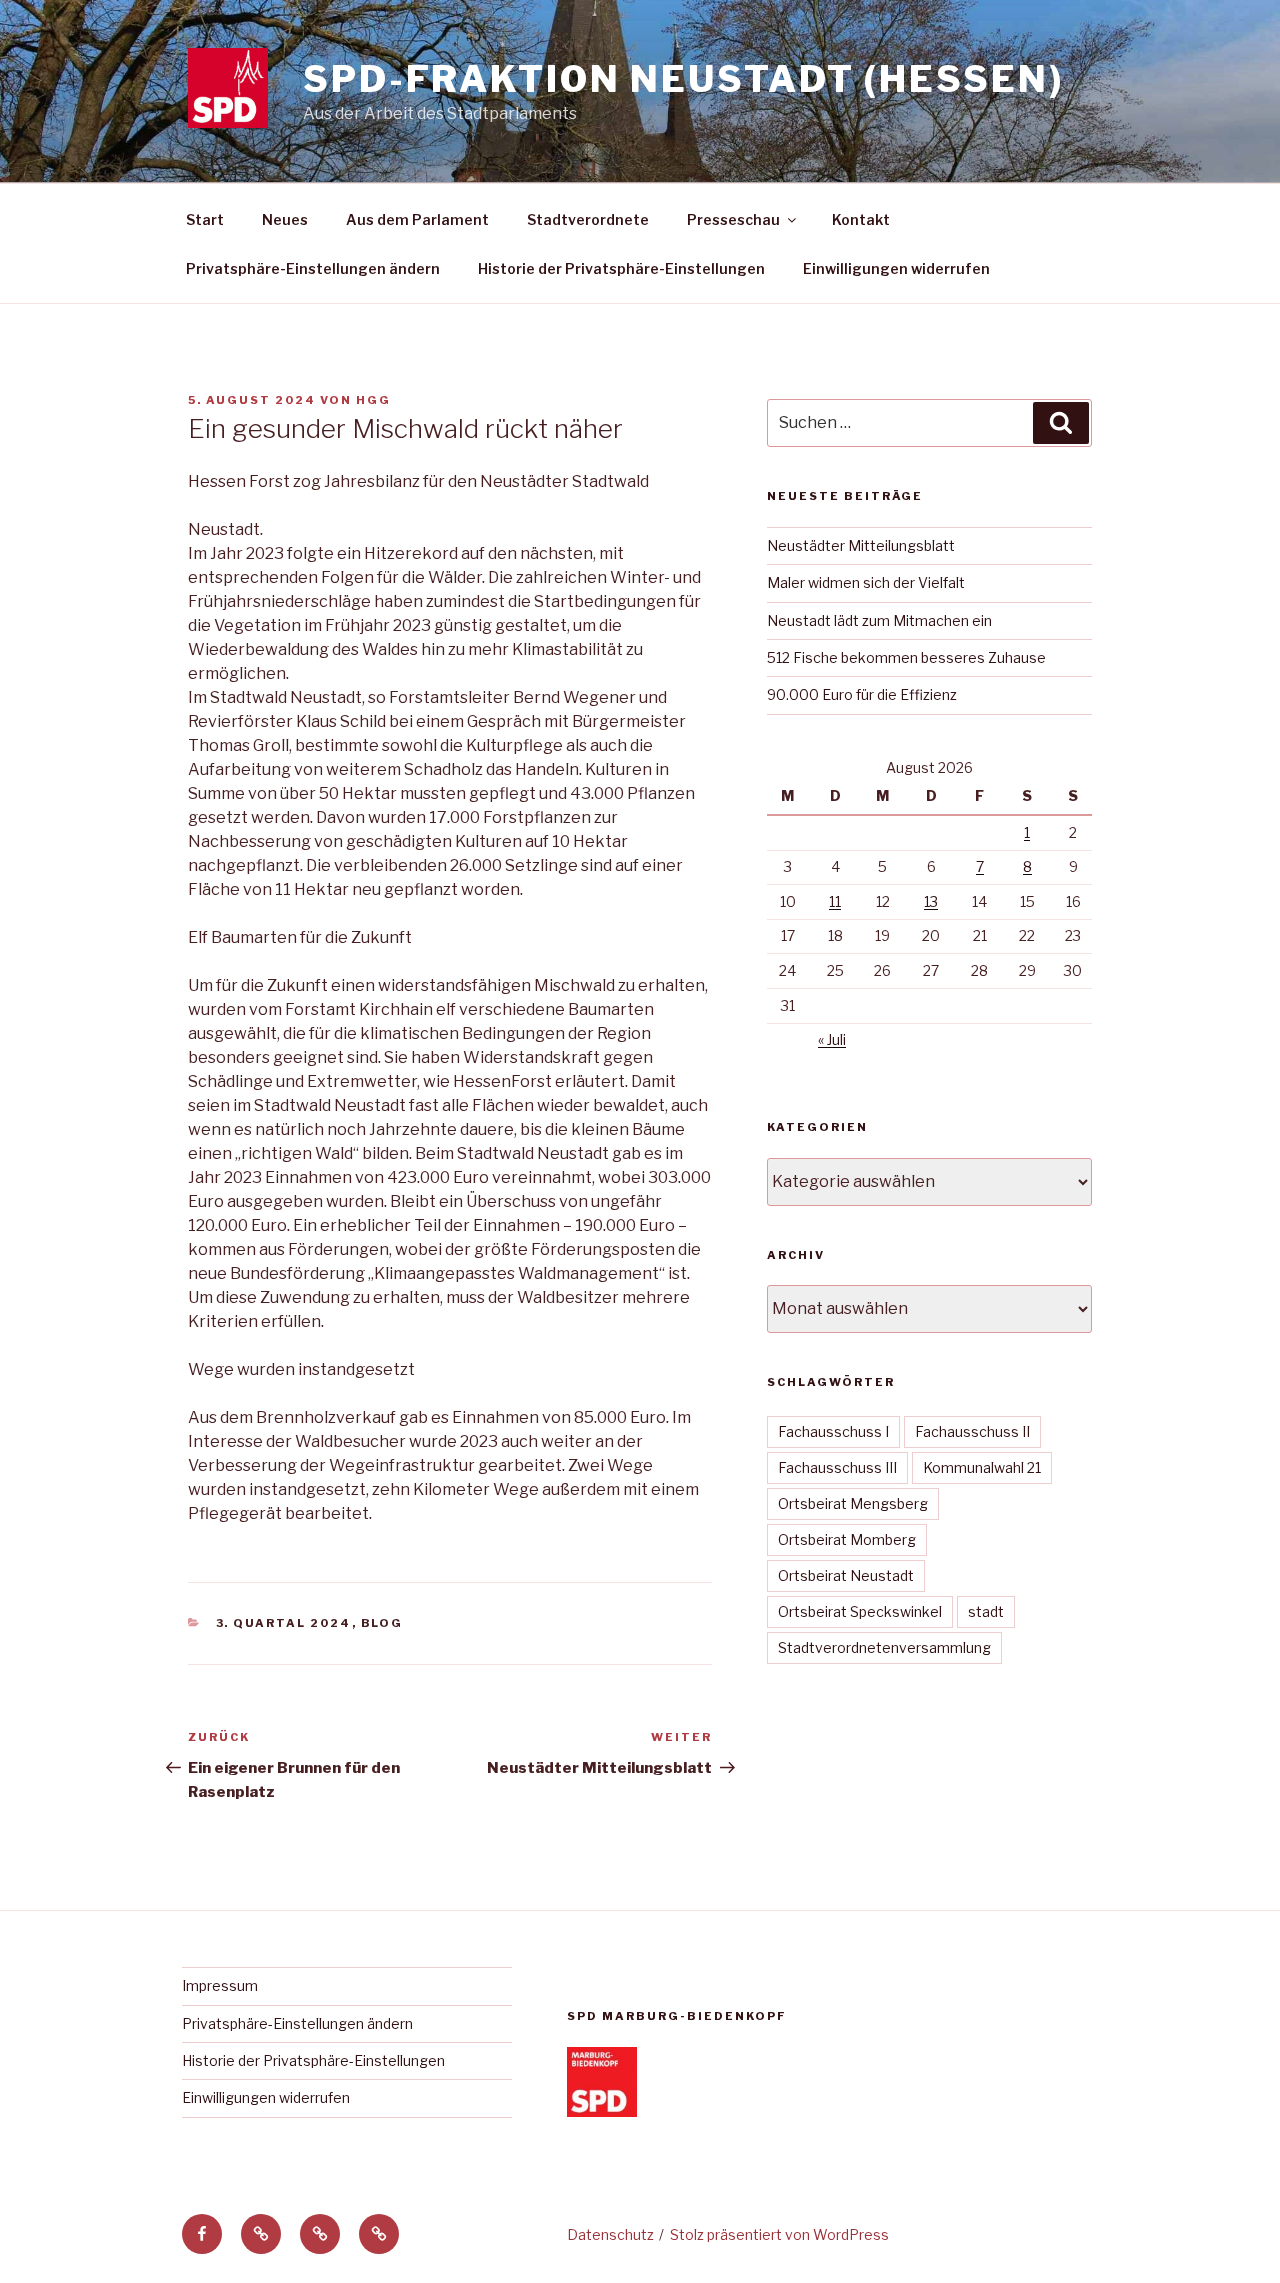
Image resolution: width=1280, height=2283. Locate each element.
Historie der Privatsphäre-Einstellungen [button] (621, 268)
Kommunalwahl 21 (982, 1467)
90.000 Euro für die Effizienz (862, 694)
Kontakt (861, 219)
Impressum (220, 1985)
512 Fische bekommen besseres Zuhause (906, 657)
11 (835, 901)
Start (205, 219)
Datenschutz (610, 2234)
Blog (382, 1623)
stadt (986, 1611)
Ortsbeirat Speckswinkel (860, 1611)
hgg (373, 400)
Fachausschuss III (837, 1467)
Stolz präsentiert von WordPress (779, 2234)
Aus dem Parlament (417, 219)
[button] (261, 2234)
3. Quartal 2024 (284, 1623)
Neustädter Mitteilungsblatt (861, 545)
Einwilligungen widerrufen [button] (896, 268)
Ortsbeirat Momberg (847, 1539)
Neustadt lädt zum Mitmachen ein (879, 620)
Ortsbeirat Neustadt (846, 1575)
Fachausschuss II (972, 1431)
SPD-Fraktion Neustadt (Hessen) (683, 79)
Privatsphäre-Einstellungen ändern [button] (313, 268)
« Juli (832, 1039)
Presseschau (733, 219)
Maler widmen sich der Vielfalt (866, 582)
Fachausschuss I (833, 1431)
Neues (285, 219)
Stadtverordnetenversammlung (884, 1647)
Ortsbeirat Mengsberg (853, 1503)
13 (931, 901)
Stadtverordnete (588, 219)
